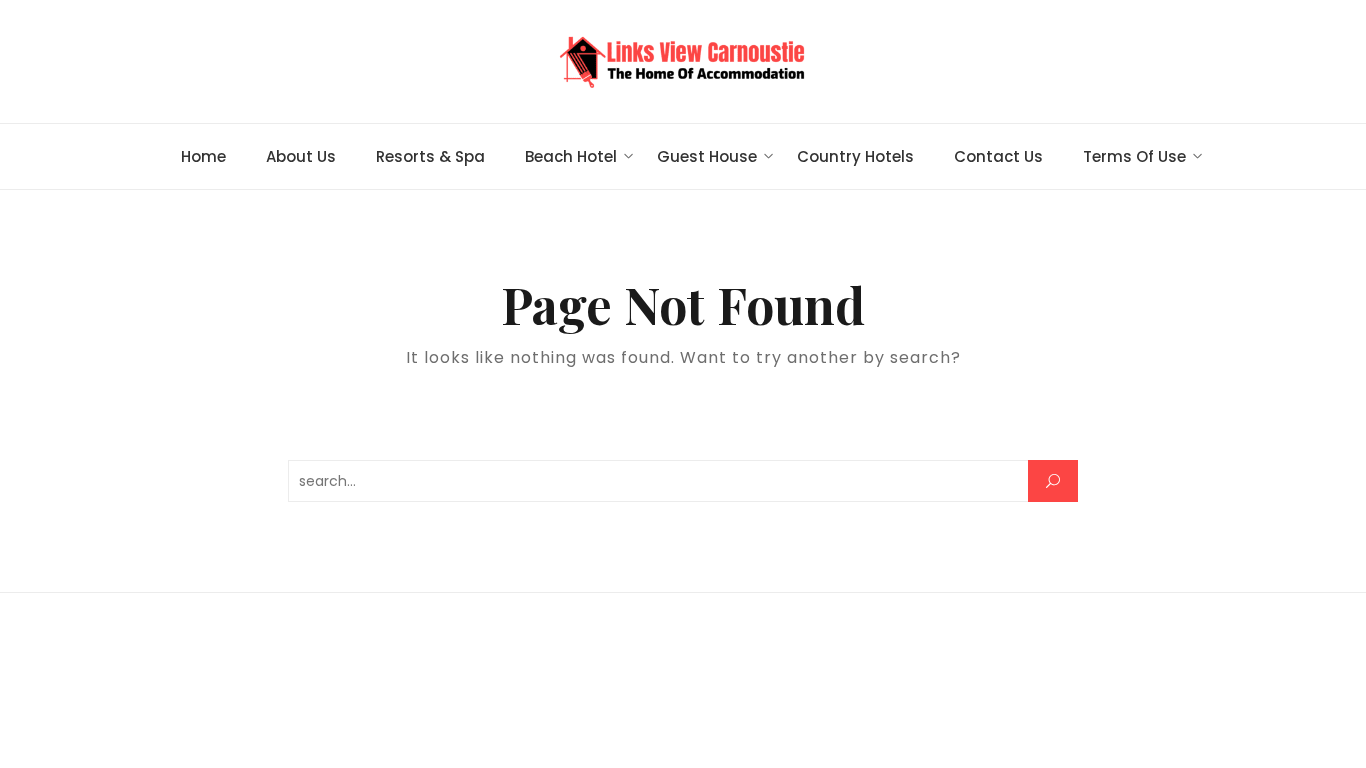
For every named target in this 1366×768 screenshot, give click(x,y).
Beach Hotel (571, 156)
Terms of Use (1134, 156)
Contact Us (998, 156)
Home (203, 156)
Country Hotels (855, 156)
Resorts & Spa (430, 156)
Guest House (707, 156)
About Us (301, 156)
